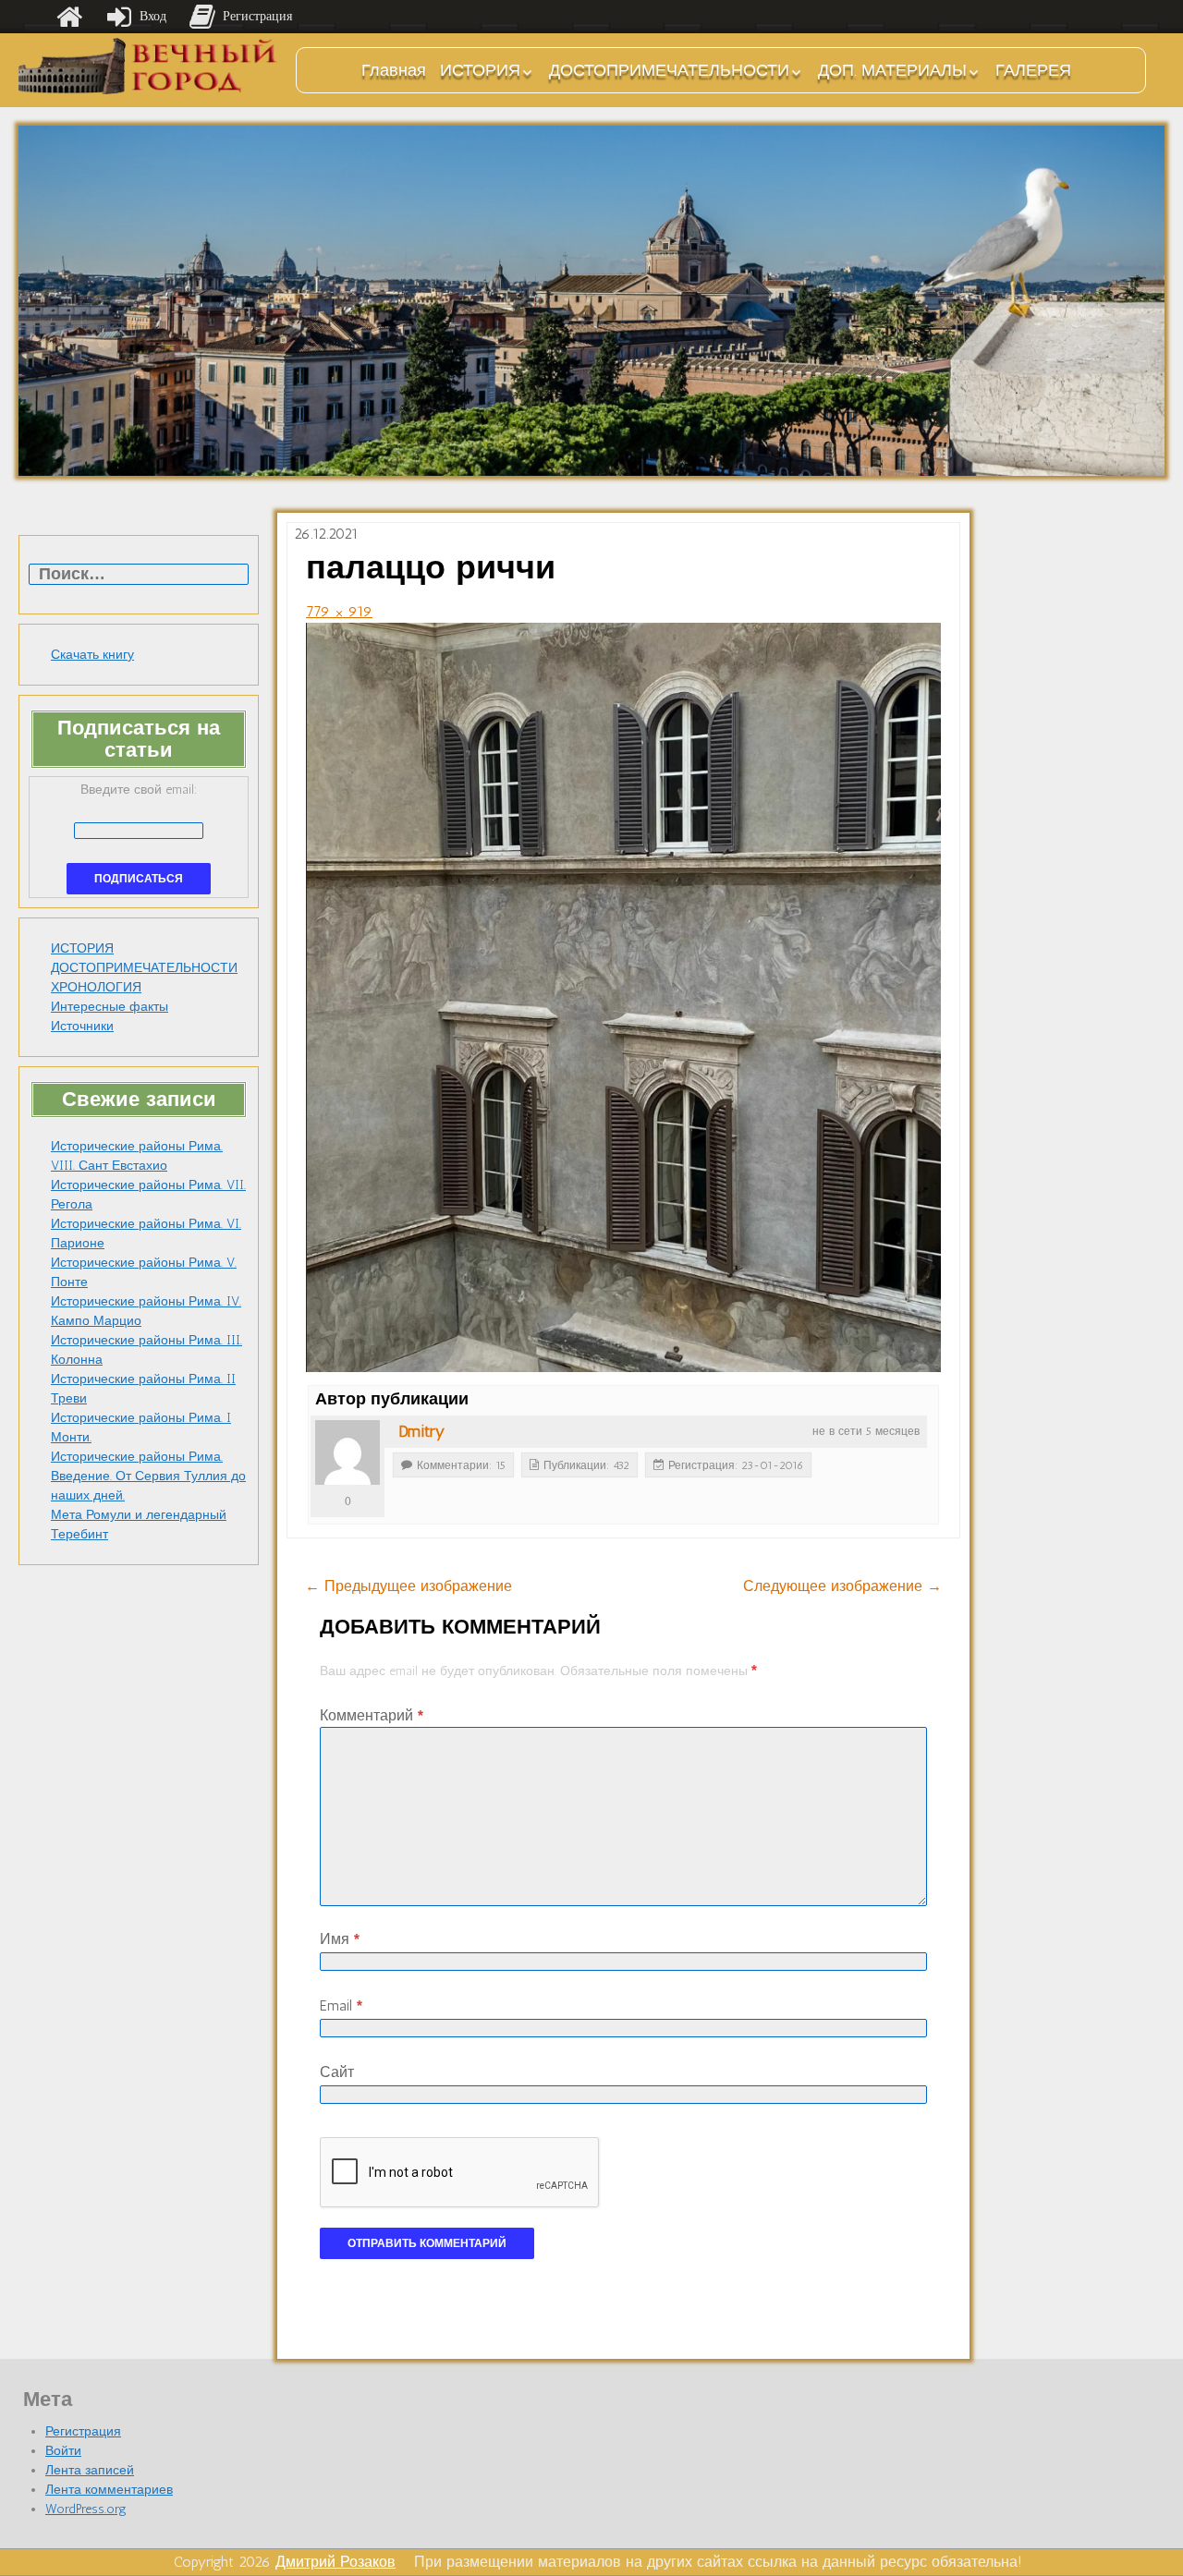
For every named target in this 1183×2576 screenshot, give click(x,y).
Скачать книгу (92, 655)
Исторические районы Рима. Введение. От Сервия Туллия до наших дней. (148, 1476)
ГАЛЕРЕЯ (1033, 70)
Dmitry (421, 1431)
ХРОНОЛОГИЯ (96, 987)
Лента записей (90, 2470)
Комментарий (372, 1715)
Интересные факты (110, 1007)
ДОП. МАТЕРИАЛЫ (892, 70)
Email (341, 2005)
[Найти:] (139, 575)
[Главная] (69, 17)
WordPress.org (86, 2509)
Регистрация (83, 2431)
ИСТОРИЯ (480, 70)
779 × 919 (339, 611)
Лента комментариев (109, 2490)
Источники (82, 1026)
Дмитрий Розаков (335, 2562)
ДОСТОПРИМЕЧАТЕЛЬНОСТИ (669, 70)
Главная (394, 70)
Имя (340, 1939)
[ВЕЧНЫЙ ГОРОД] (148, 66)
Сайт (337, 2072)
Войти (63, 2451)
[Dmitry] (348, 1452)
